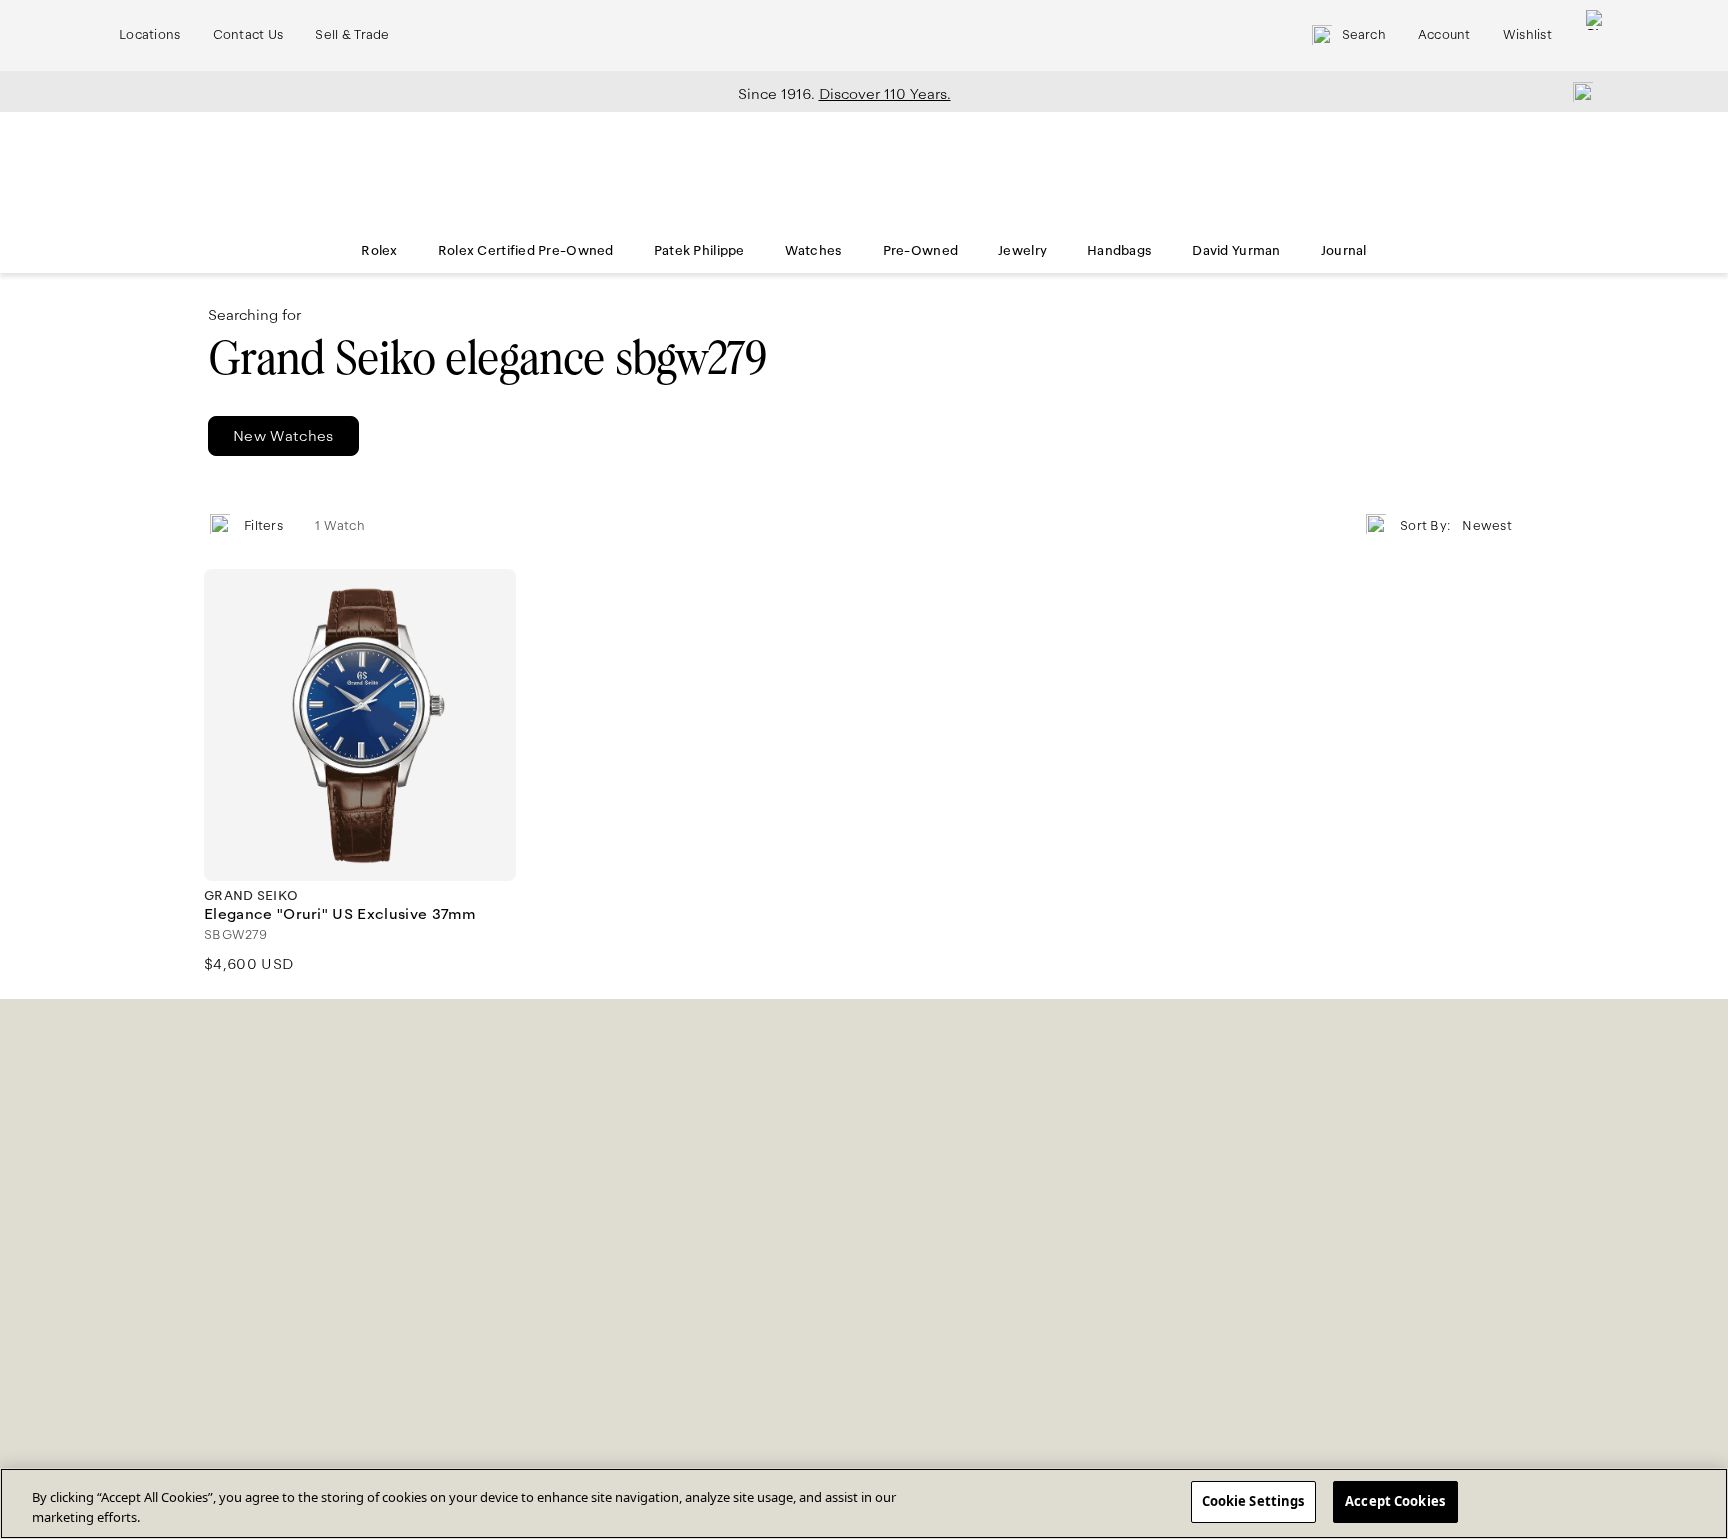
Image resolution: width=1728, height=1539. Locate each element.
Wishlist (1527, 35)
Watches (814, 251)
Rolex (379, 251)
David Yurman (1236, 251)
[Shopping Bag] (1596, 35)
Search (1364, 35)
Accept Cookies (1395, 1501)
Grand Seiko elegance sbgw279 (487, 358)
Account (1444, 35)
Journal (1344, 251)
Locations (150, 35)
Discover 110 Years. (885, 94)
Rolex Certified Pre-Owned (526, 251)
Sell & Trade (352, 35)
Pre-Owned (921, 251)
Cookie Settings (1253, 1501)
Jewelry (1022, 251)
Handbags (1119, 251)
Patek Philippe (699, 251)
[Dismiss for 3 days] (1577, 91)
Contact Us (248, 35)
